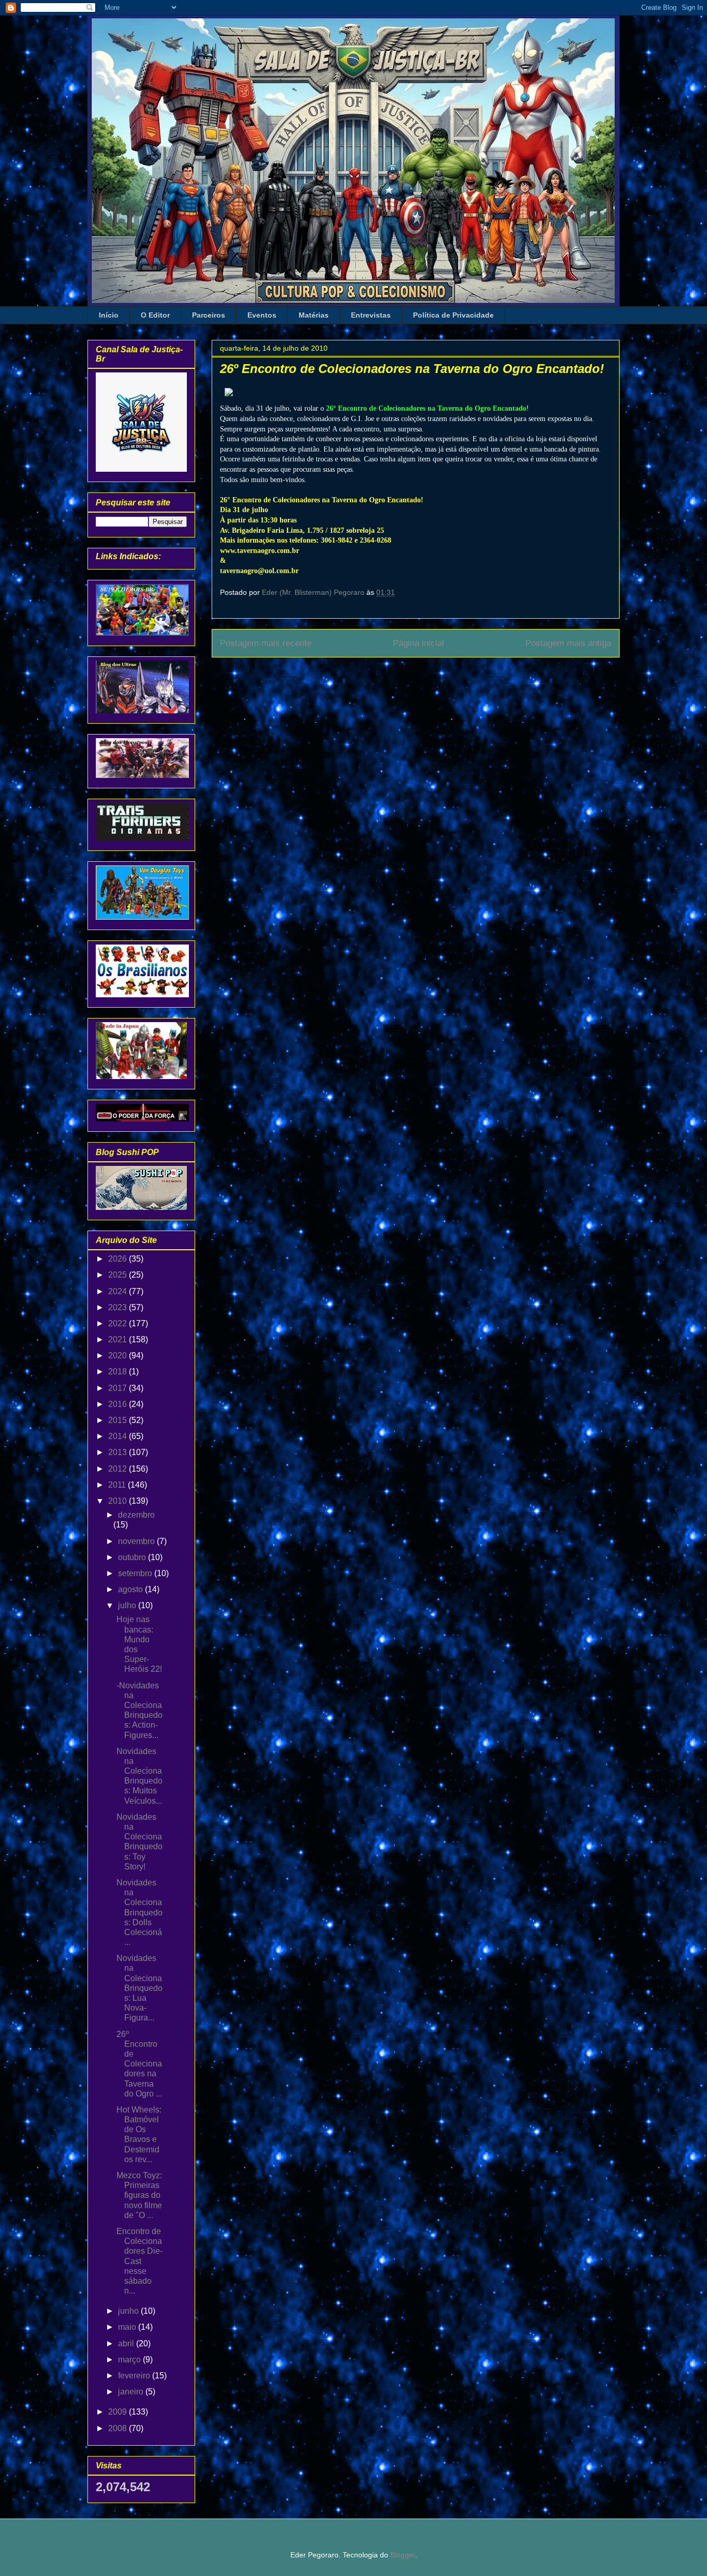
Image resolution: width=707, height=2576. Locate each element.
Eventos (262, 315)
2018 (119, 1372)
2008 (119, 2428)
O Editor (155, 315)
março (130, 2360)
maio (128, 2327)
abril (127, 2343)
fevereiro (135, 2376)
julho (128, 1605)
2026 (119, 1259)
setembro (136, 1573)
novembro (137, 1541)
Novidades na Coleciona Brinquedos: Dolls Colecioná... (139, 1912)
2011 (118, 1485)
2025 (119, 1275)
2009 (119, 2412)
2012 (119, 1469)
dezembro (136, 1515)
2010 (119, 1501)
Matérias (314, 315)
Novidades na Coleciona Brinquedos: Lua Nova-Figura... (139, 1988)
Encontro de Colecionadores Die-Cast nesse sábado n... (139, 2261)
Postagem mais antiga (568, 643)
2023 (119, 1307)
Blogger (403, 2555)
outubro (133, 1557)
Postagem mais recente (266, 643)
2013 (119, 1452)
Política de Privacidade (453, 315)
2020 (119, 1356)
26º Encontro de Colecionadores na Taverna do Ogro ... (139, 2064)
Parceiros (209, 315)
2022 (119, 1323)
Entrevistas (371, 315)
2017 (119, 1388)
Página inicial (418, 643)
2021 (119, 1339)
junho (129, 2311)
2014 (119, 1436)
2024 (119, 1291)
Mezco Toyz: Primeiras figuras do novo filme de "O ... (139, 2195)
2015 (119, 1420)
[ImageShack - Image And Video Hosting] (229, 398)
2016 (119, 1404)
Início (109, 315)
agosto (131, 1589)
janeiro (132, 2392)
